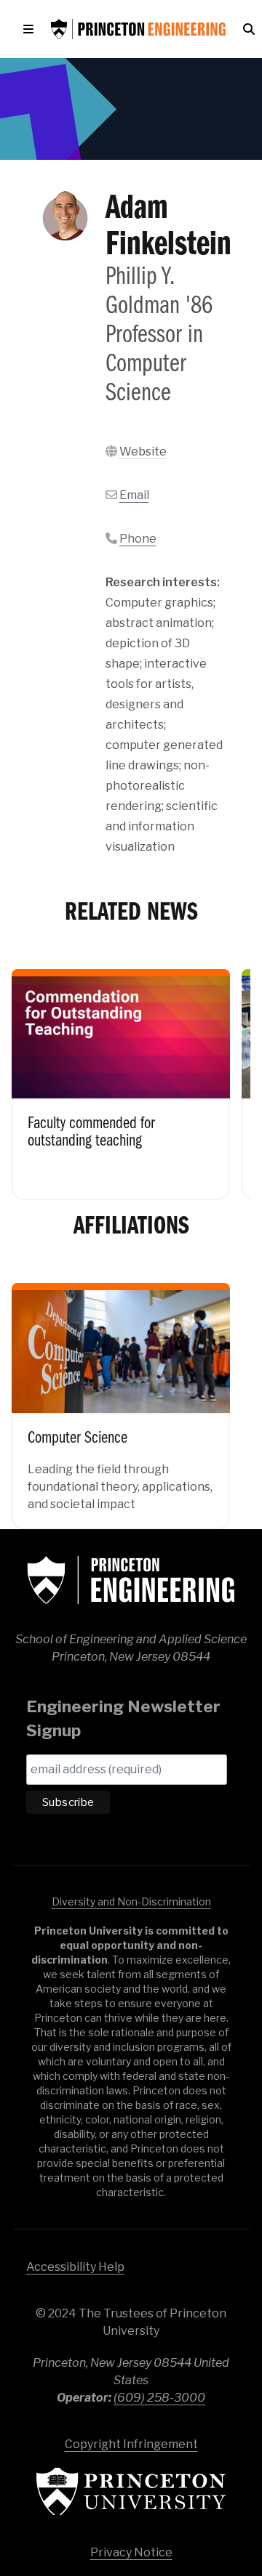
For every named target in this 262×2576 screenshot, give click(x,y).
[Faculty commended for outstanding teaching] (121, 1074)
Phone (138, 539)
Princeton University (131, 2491)
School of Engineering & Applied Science (131, 1580)
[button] (31, 29)
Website (143, 451)
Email (134, 495)
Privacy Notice (131, 2552)
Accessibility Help (75, 2267)
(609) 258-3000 (159, 2398)
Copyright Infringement (131, 2444)
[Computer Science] (121, 1396)
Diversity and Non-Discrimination (131, 1901)
